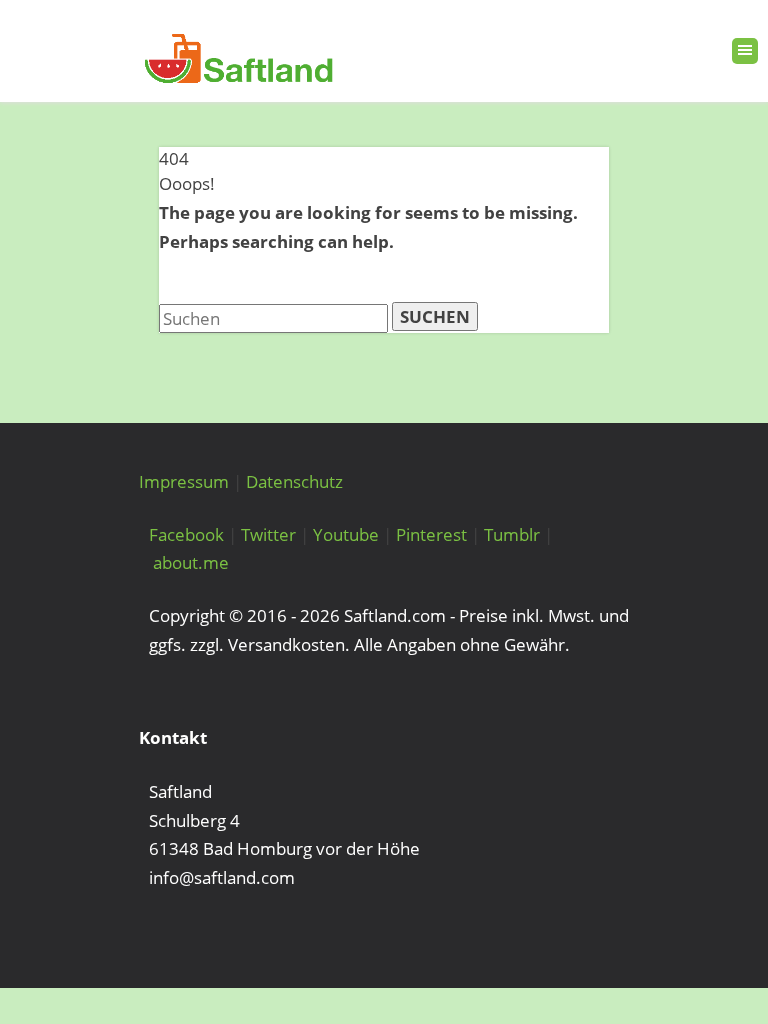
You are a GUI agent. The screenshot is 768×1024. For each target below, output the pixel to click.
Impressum (184, 481)
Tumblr (512, 534)
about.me (191, 562)
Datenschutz (294, 481)
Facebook (186, 534)
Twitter (268, 534)
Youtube (346, 534)
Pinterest (431, 534)
